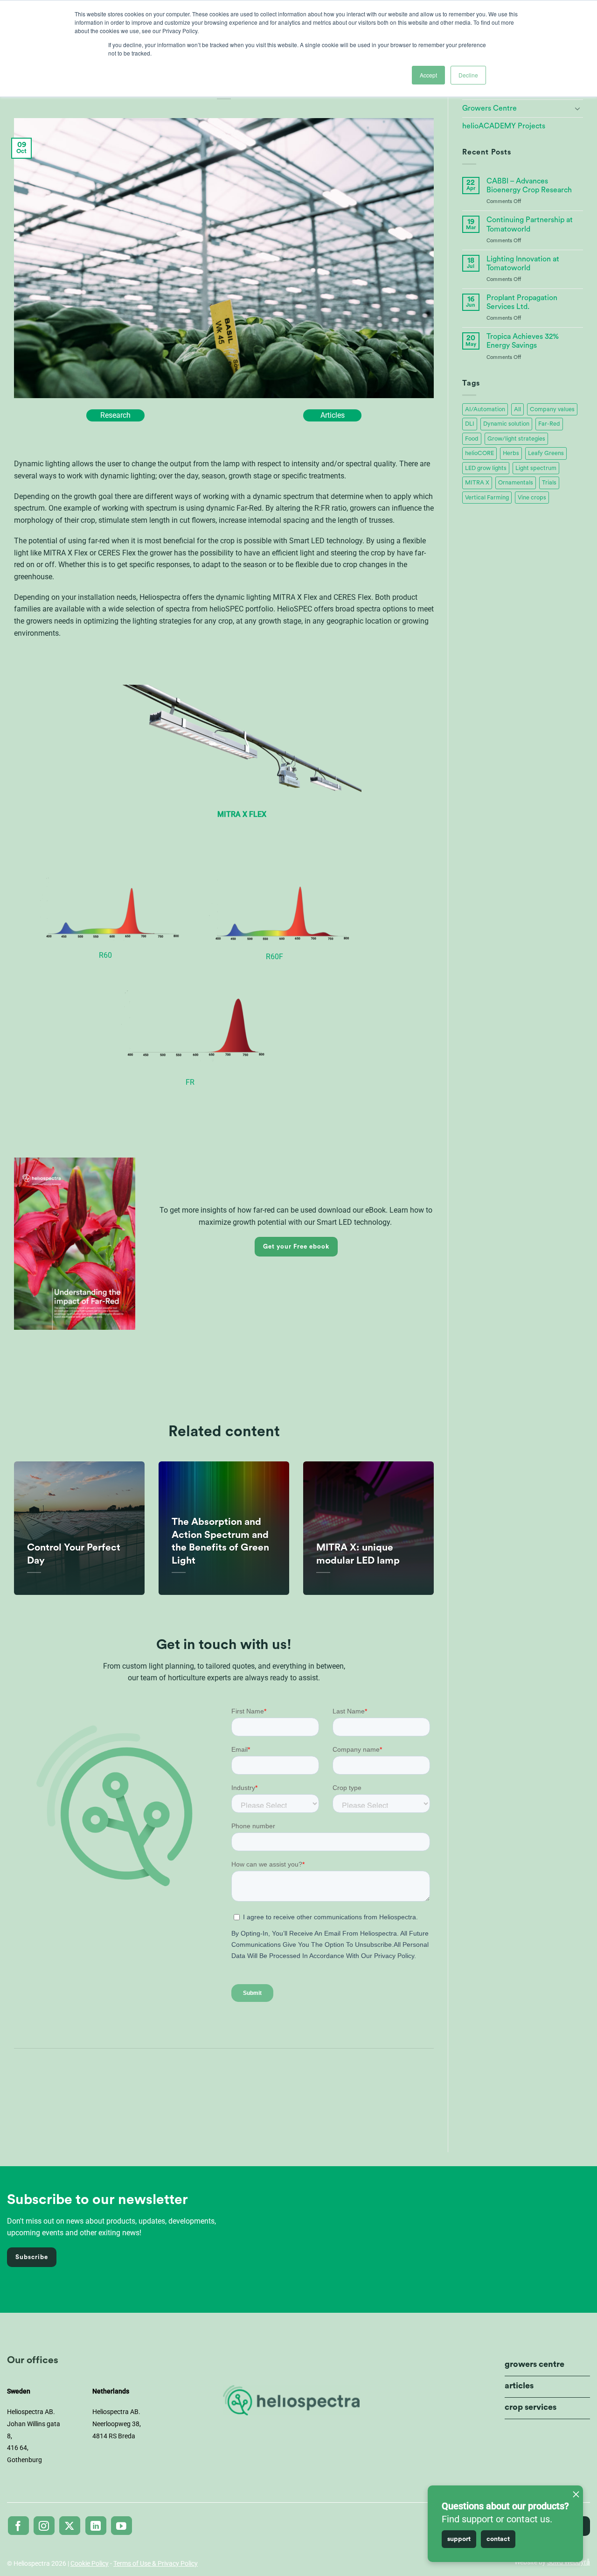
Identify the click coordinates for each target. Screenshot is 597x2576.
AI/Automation (485, 409)
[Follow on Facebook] (18, 2526)
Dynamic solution (506, 424)
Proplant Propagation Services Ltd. (522, 302)
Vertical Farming (487, 498)
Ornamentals (516, 483)
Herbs (511, 453)
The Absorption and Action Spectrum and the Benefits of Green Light (220, 1541)
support (459, 2539)
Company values (552, 409)
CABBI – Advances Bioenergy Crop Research (529, 186)
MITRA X (477, 483)
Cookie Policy (90, 2563)
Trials (549, 483)
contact (498, 2539)
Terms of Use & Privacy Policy (156, 2563)
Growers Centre (489, 108)
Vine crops (532, 498)
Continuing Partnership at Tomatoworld (530, 224)
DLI (470, 424)
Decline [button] (468, 75)
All (517, 409)
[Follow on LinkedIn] (96, 2526)
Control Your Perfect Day (74, 1554)
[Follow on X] (70, 2526)
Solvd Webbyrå (569, 2562)
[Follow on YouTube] (121, 2526)
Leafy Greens (546, 453)
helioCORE (479, 453)
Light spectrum (536, 468)
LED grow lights (486, 468)
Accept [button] (428, 75)
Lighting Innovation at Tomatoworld (523, 263)
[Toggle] (577, 108)
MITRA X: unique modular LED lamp (358, 1554)
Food (472, 439)
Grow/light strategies (516, 439)
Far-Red (549, 424)
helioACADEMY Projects (504, 126)
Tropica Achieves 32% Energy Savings (523, 341)
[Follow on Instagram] (44, 2526)
